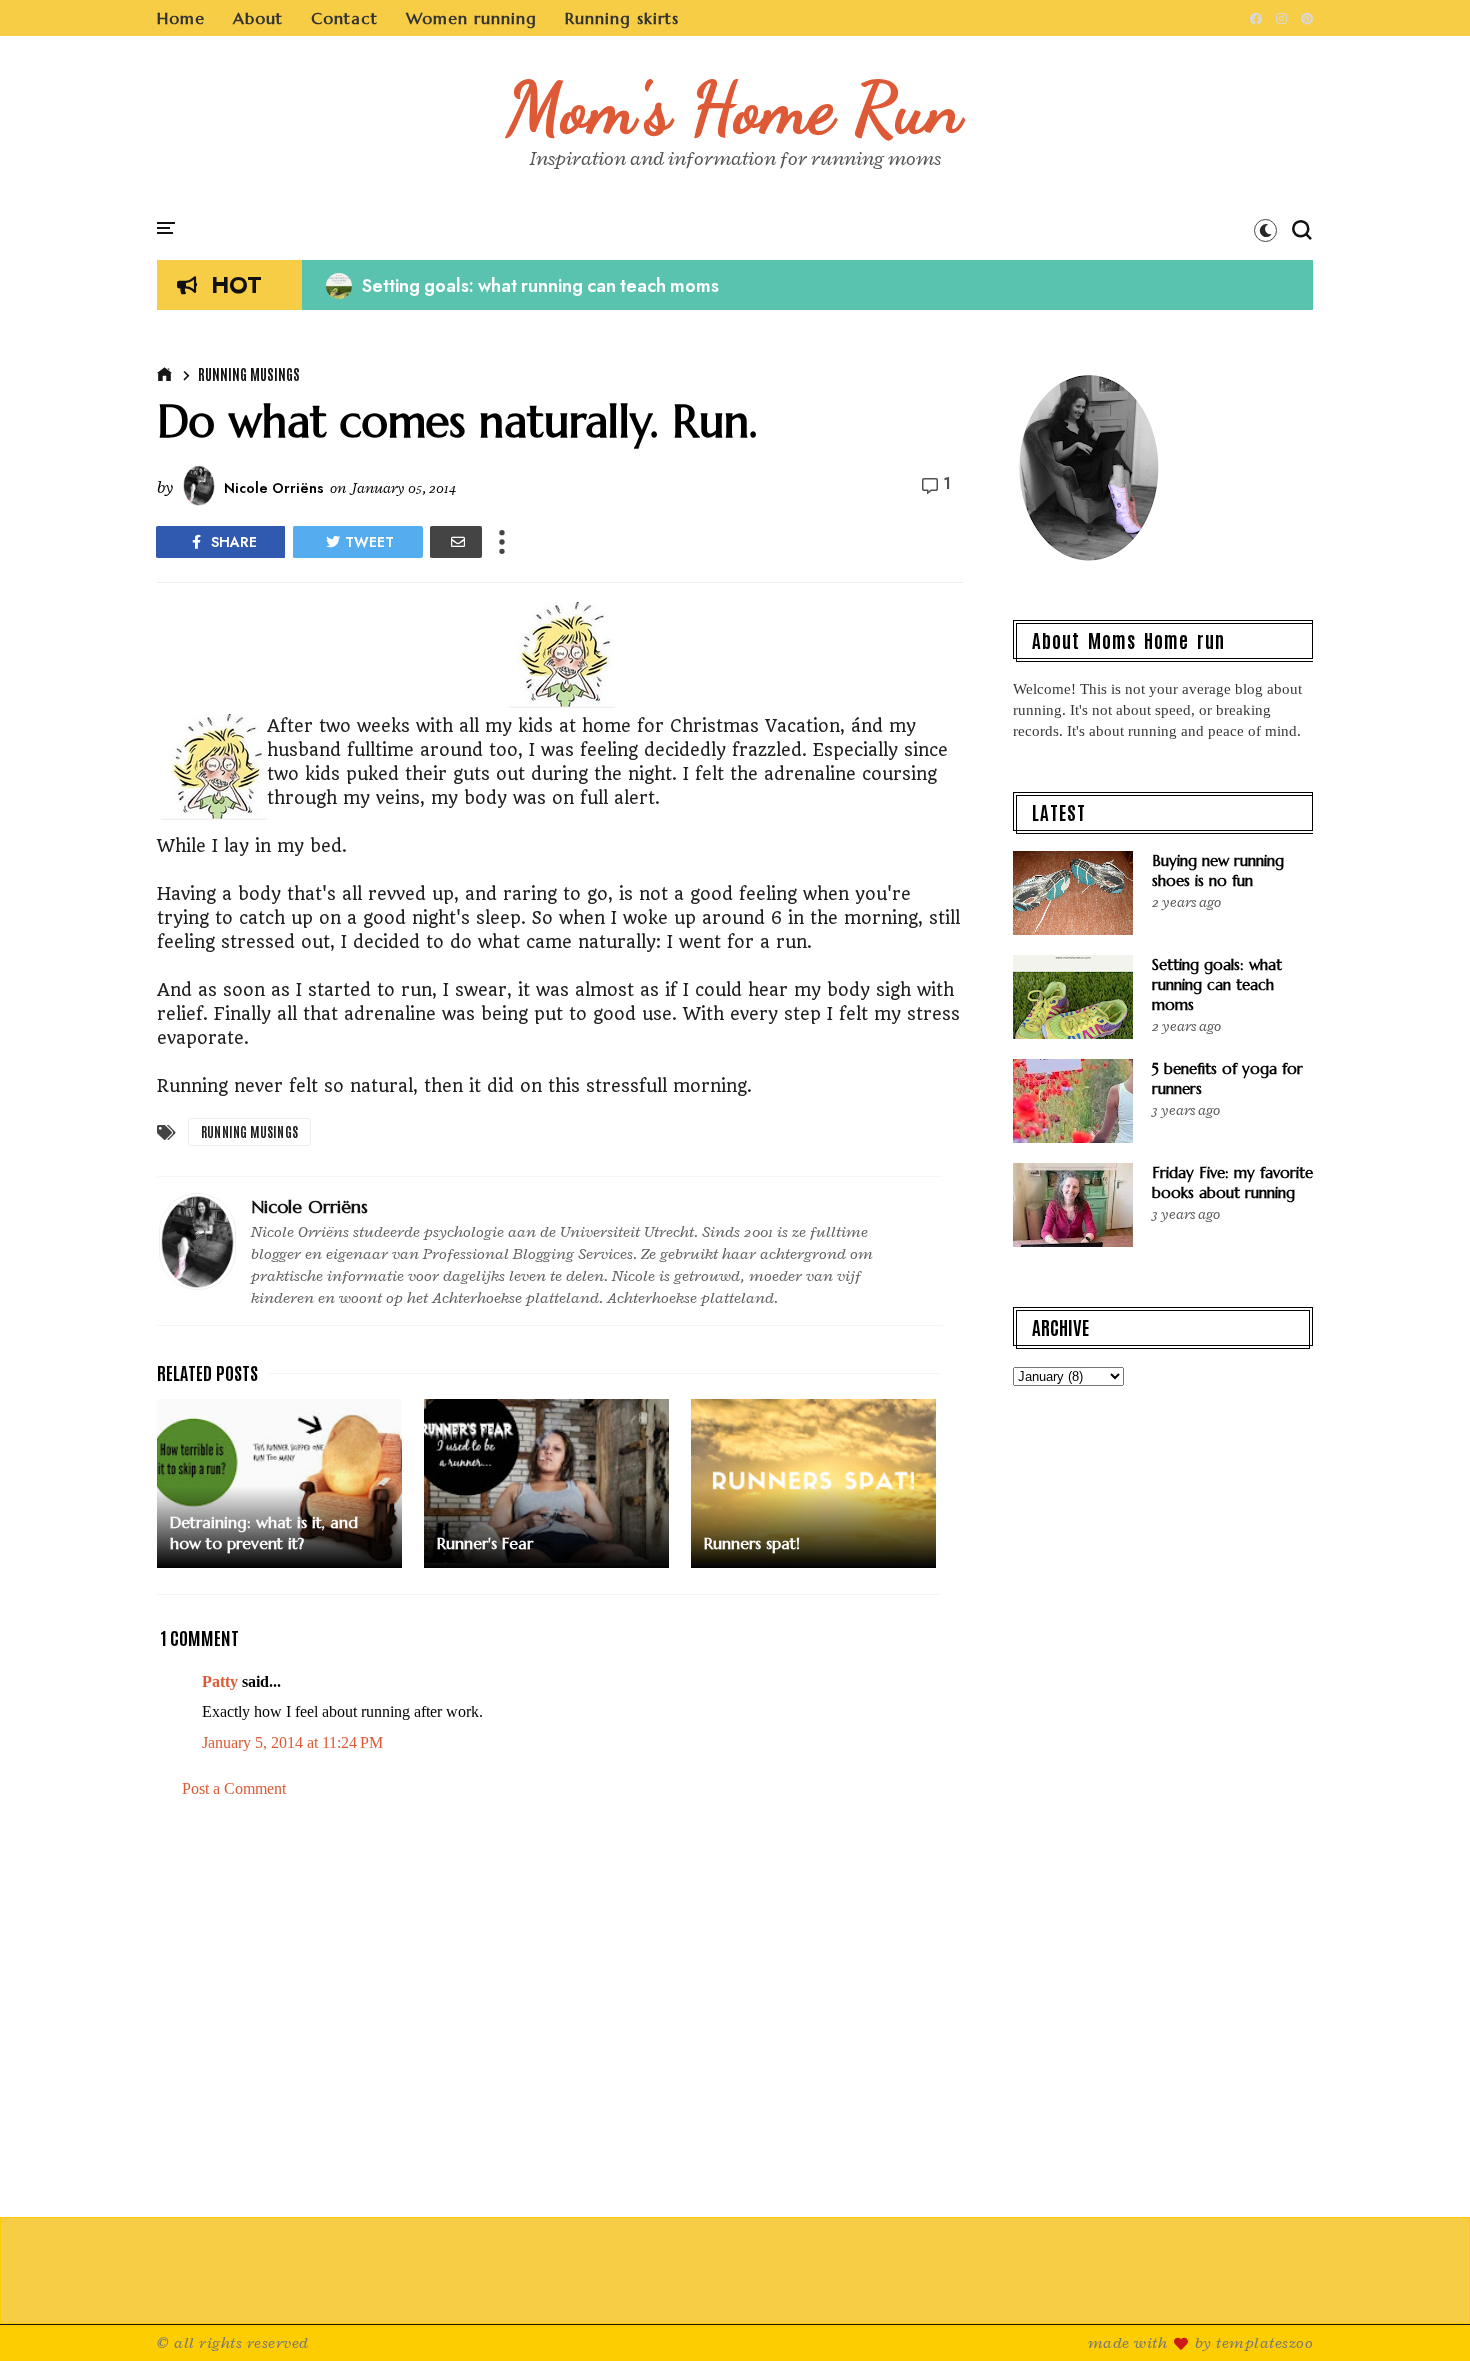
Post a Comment (234, 1788)
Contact (344, 18)
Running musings (249, 374)
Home (181, 18)
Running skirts (622, 18)
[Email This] (456, 542)
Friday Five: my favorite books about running (1232, 1182)
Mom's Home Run (735, 108)
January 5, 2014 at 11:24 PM (292, 1742)
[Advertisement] (560, 2009)
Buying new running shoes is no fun (1218, 870)
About (258, 18)
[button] (1265, 230)
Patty (220, 1681)
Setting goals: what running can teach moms (522, 286)
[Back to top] (1420, 2313)
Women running (471, 18)
